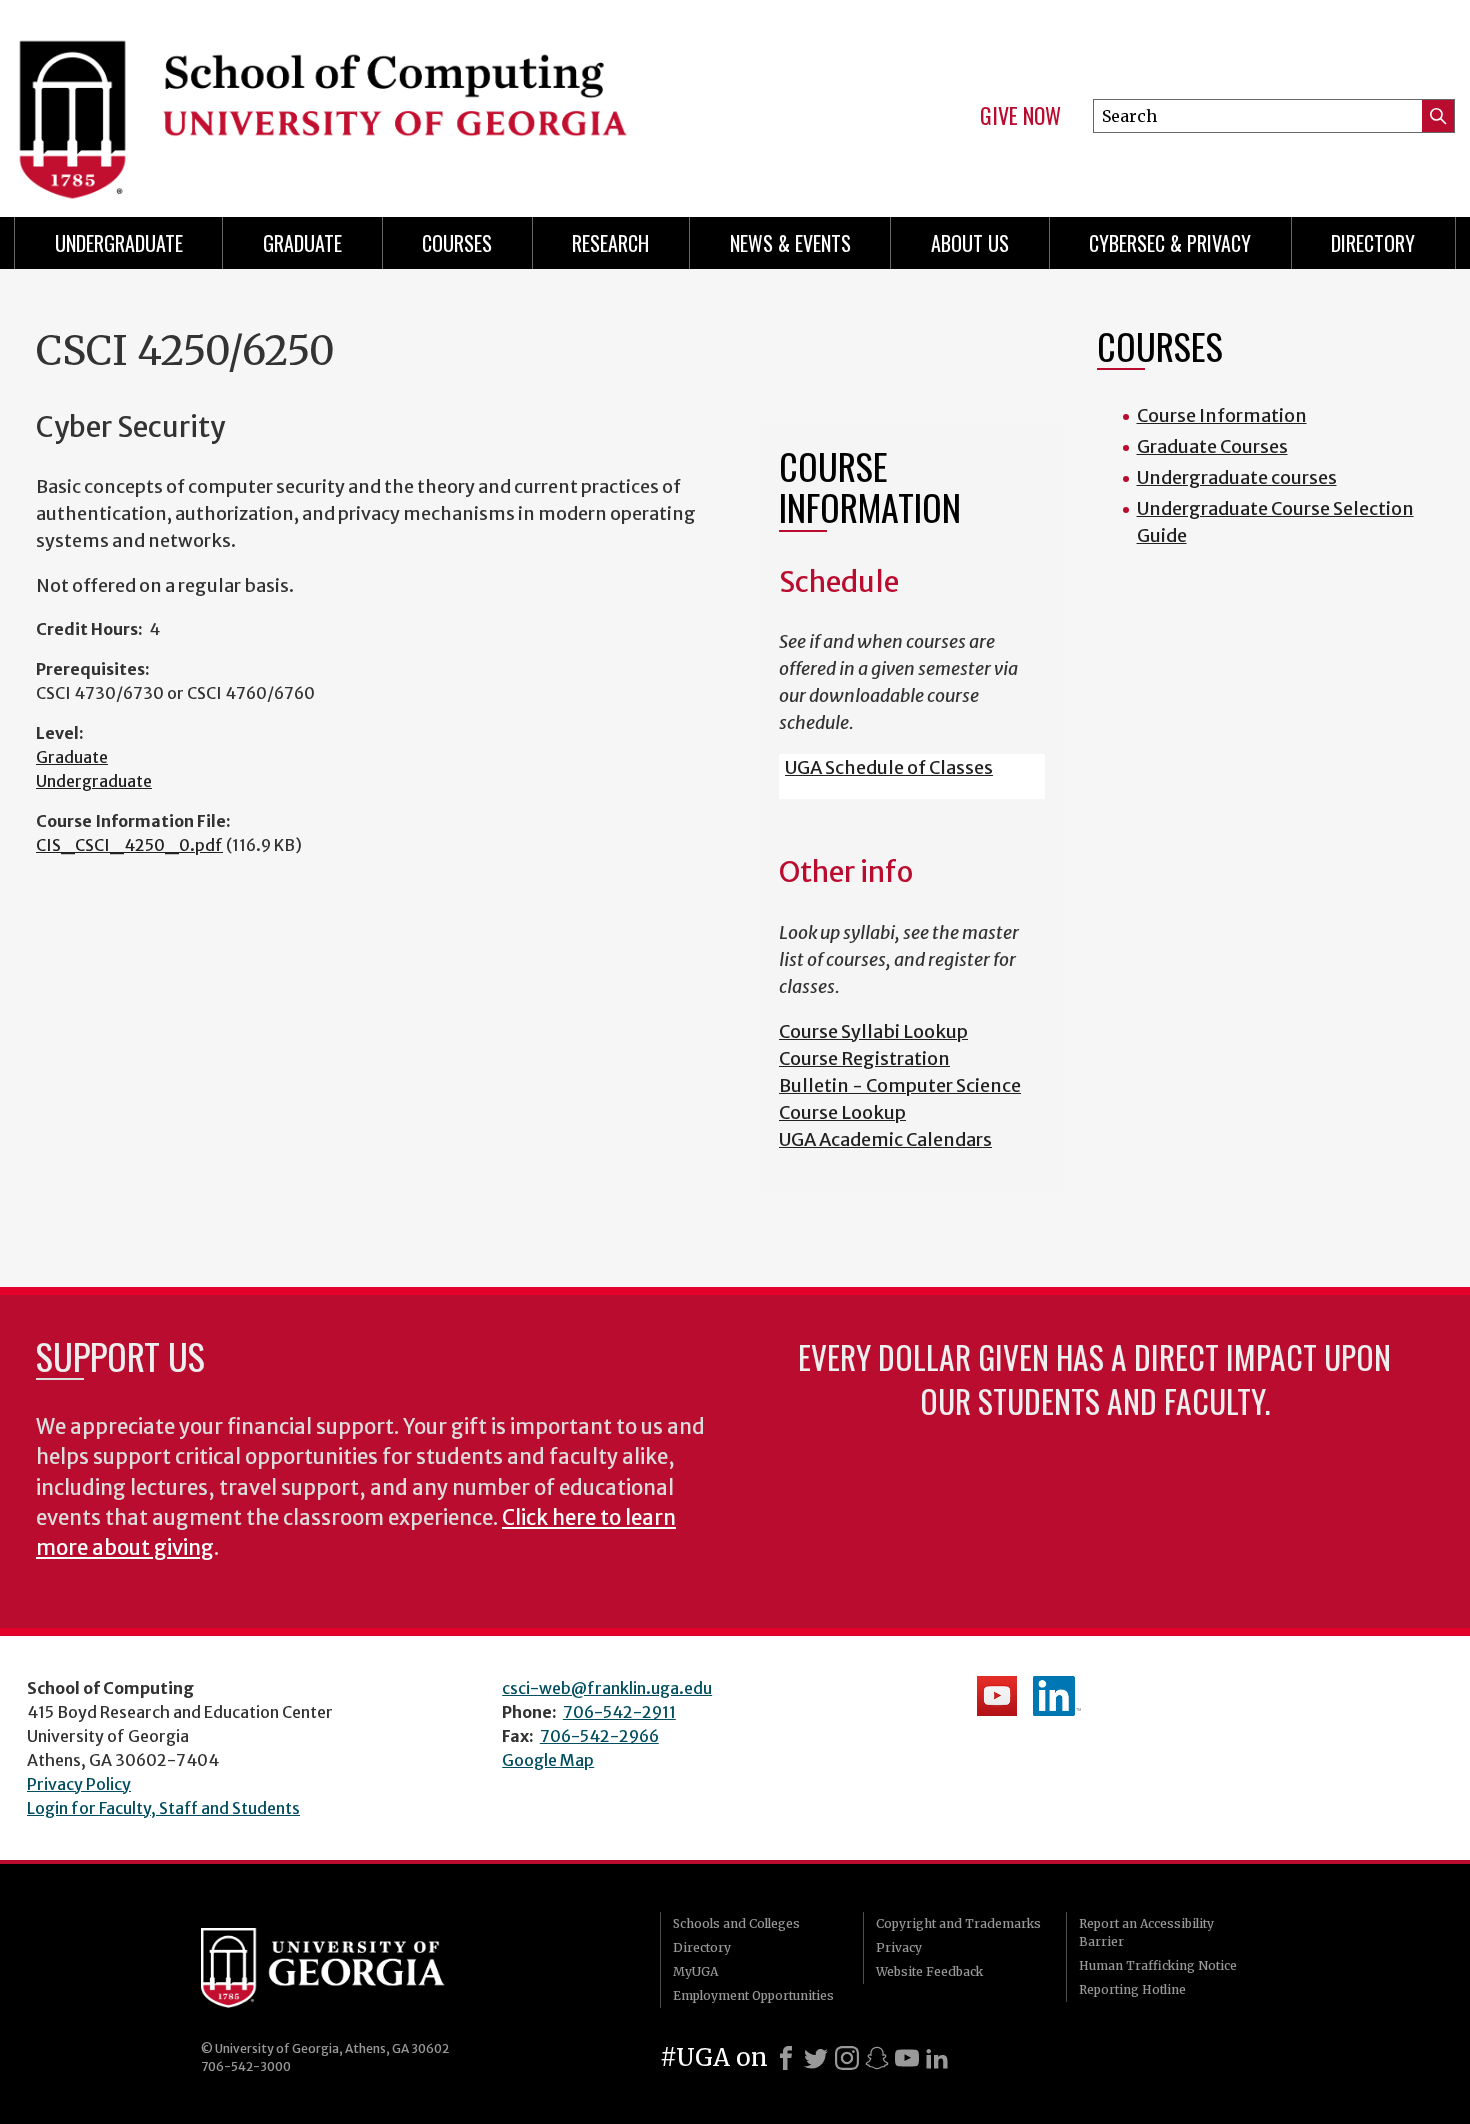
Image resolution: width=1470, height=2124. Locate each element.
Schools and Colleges (736, 1923)
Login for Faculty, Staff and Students (163, 1808)
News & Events (790, 243)
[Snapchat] (877, 2058)
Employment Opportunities (753, 1995)
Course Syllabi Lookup (873, 1031)
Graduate (302, 243)
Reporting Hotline (1132, 1989)
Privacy (899, 1947)
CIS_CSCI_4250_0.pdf (129, 845)
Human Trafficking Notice (1158, 1965)
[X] (816, 2058)
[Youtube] (907, 2058)
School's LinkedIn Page (1057, 1696)
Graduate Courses (1212, 446)
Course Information (1222, 415)
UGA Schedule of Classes (889, 767)
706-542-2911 (619, 1712)
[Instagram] (847, 2058)
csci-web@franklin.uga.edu (607, 1688)
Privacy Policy (79, 1784)
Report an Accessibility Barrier (1146, 1932)
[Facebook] (786, 2058)
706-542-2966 (599, 1736)
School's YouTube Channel (997, 1696)
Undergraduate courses (1237, 477)
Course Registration (864, 1058)
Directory (1373, 243)
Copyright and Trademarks (958, 1923)
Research (610, 243)
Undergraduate (119, 243)
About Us (970, 243)
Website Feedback (929, 1971)
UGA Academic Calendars (885, 1139)
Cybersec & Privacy (1170, 243)
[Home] (365, 100)
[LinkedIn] (937, 2058)
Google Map (548, 1760)
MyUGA (695, 1971)
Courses (457, 243)
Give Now (1020, 116)
